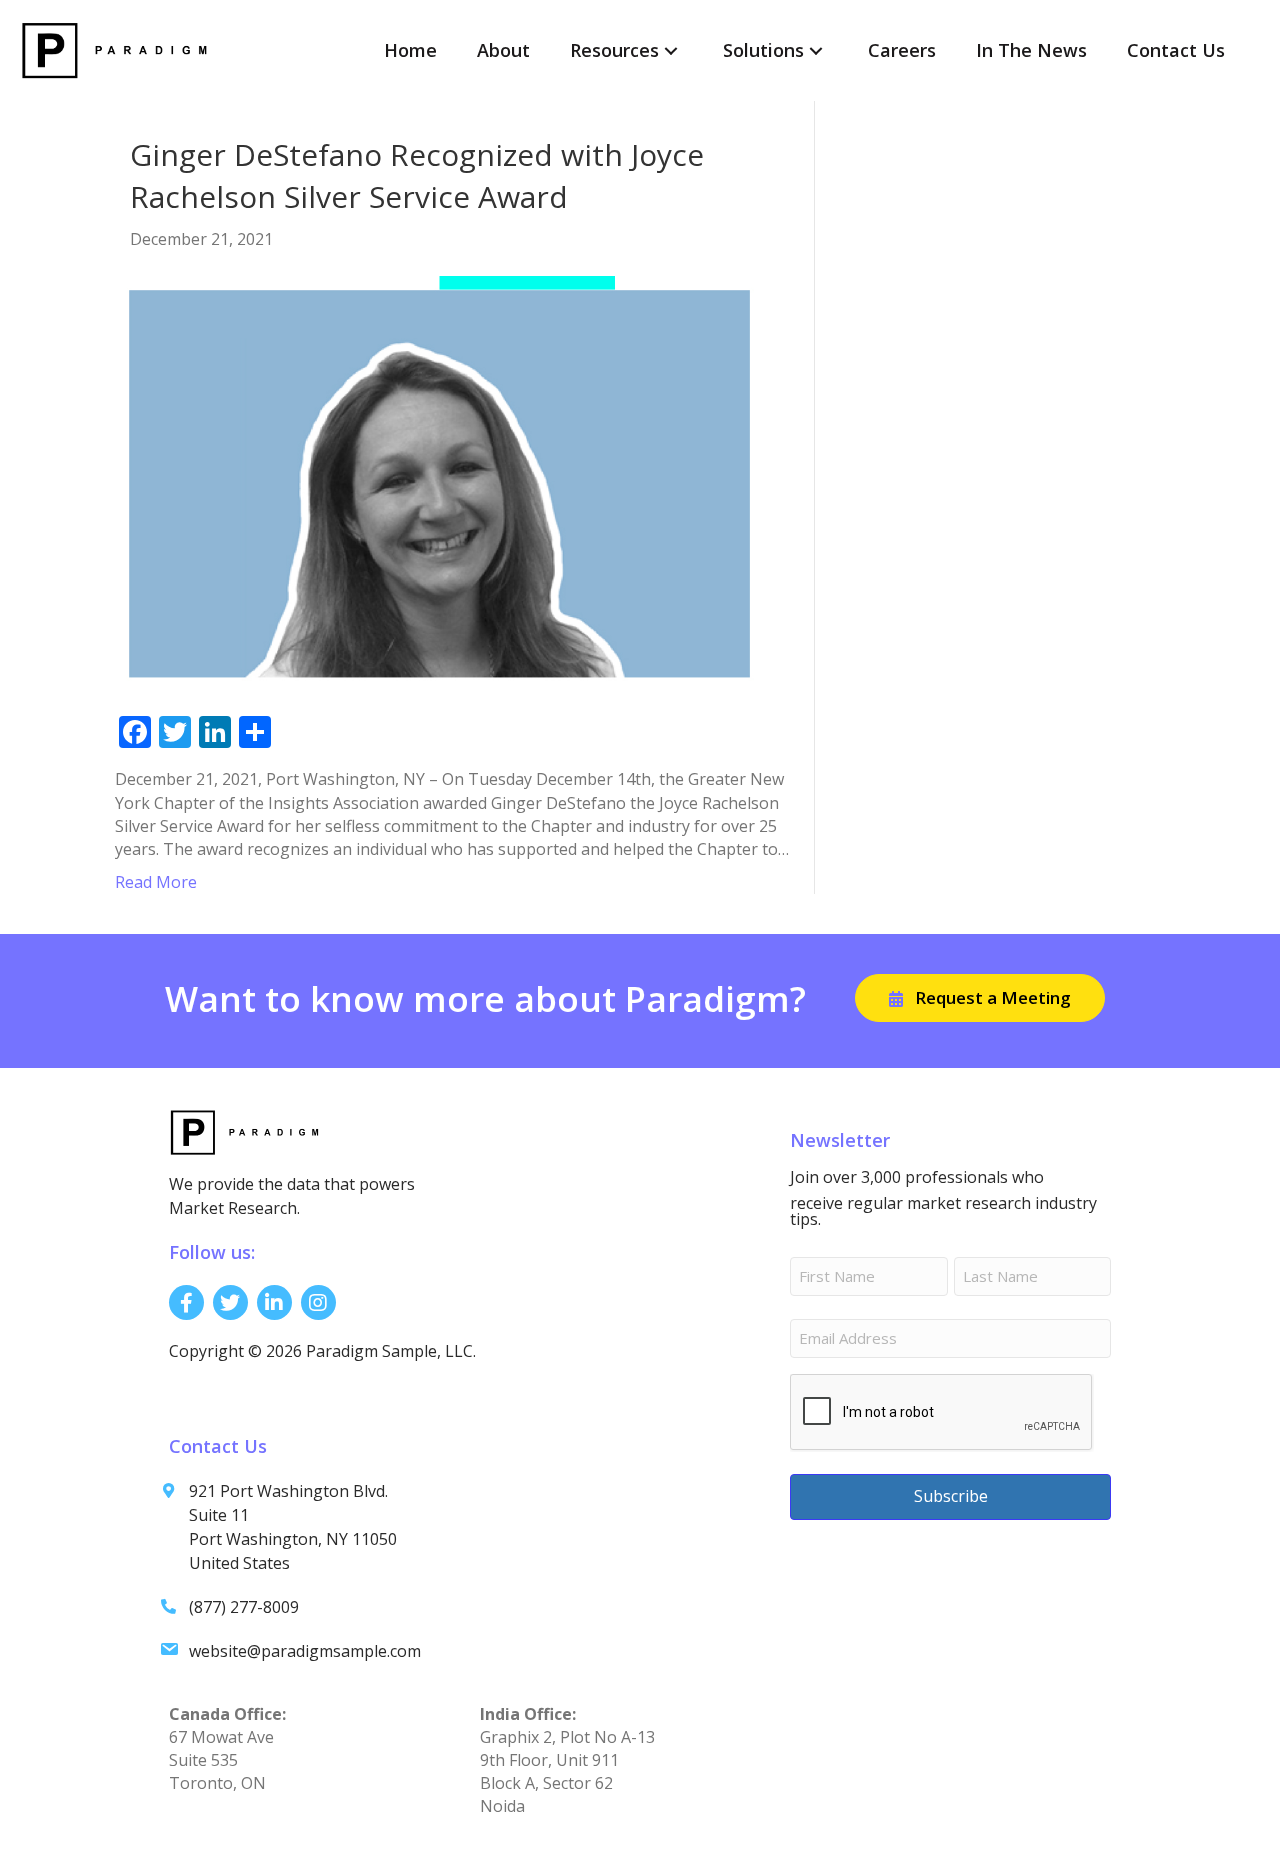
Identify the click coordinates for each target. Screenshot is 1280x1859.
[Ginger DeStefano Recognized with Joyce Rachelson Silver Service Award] (439, 482)
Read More (156, 882)
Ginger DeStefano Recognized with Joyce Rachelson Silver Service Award (417, 175)
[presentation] (942, 1413)
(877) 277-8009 (244, 1607)
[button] (671, 50)
